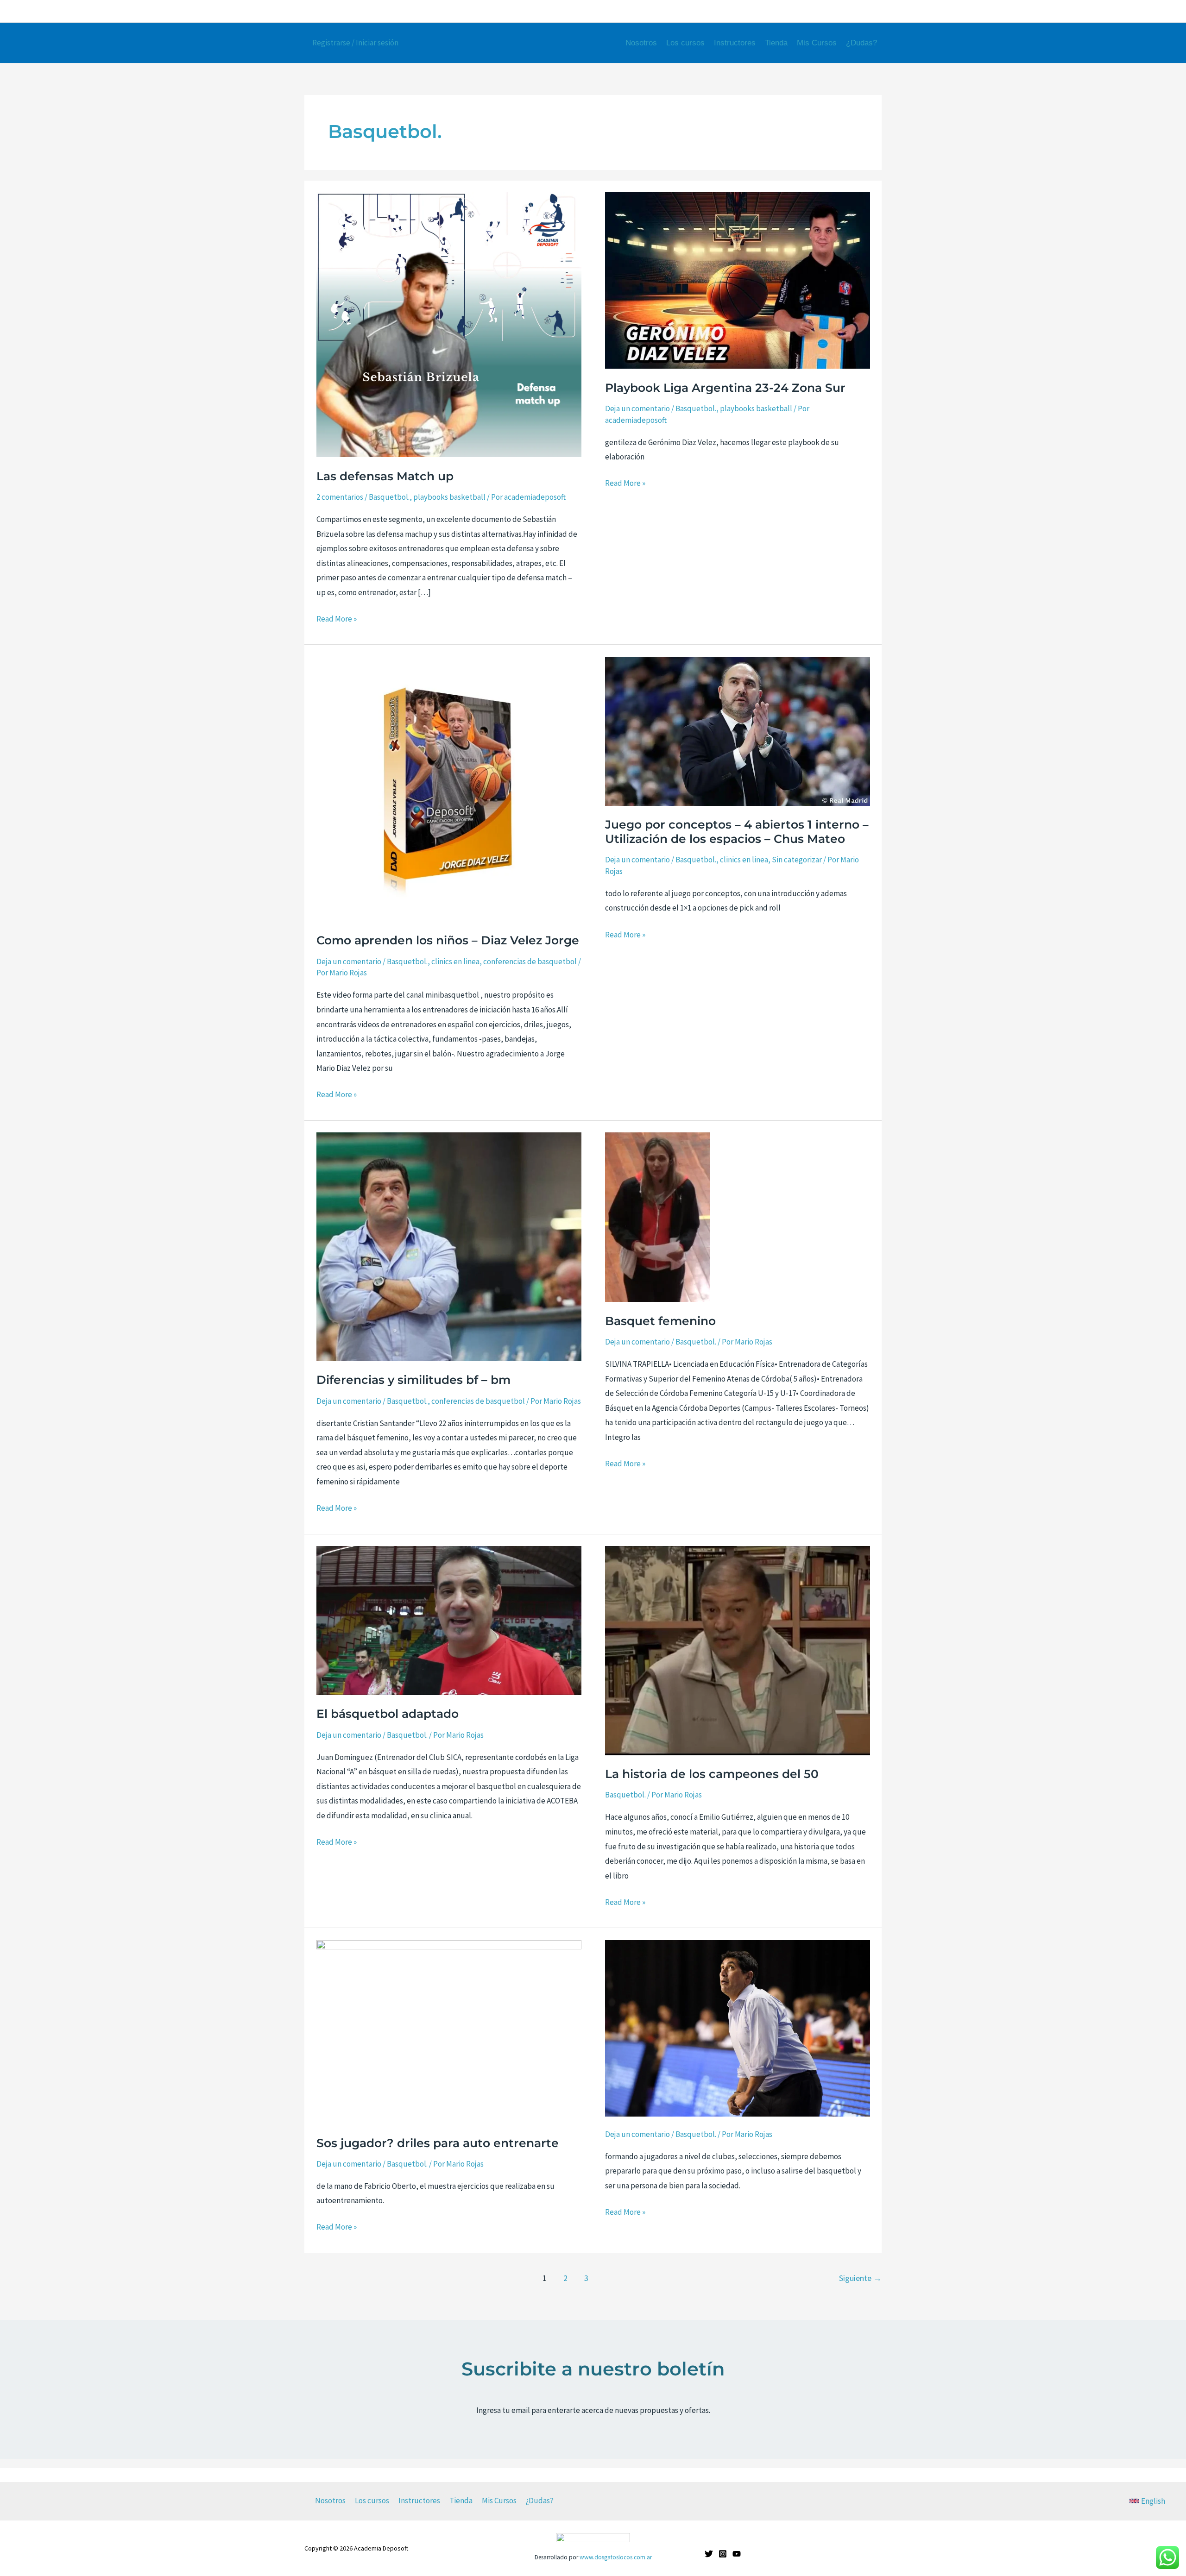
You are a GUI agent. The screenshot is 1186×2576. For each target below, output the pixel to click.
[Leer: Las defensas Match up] (449, 324)
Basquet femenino (660, 1321)
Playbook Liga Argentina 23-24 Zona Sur (725, 388)
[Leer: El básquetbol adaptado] (449, 1620)
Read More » (337, 618)
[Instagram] (827, 12)
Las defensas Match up (385, 476)
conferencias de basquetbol (530, 961)
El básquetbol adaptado (388, 1714)
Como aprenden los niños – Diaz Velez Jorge (448, 940)
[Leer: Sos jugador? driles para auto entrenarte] (449, 2031)
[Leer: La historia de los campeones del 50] (738, 1650)
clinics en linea (455, 961)
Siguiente (860, 2278)
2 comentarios (340, 497)
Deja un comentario (637, 408)
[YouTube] (843, 12)
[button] (1147, 2501)
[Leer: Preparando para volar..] (738, 2028)
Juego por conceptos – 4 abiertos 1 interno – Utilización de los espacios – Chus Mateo (737, 832)
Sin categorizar (797, 860)
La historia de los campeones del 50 (712, 1774)
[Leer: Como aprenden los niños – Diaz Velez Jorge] (449, 788)
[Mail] (859, 12)
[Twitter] (811, 12)
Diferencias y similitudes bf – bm (413, 1380)
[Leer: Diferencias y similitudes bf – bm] (449, 1246)
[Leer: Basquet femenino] (657, 1217)
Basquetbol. (389, 497)
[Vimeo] (876, 12)
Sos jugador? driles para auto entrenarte (438, 2143)
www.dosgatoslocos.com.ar (616, 2557)
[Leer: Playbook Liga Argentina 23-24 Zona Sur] (738, 280)
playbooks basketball (449, 497)
